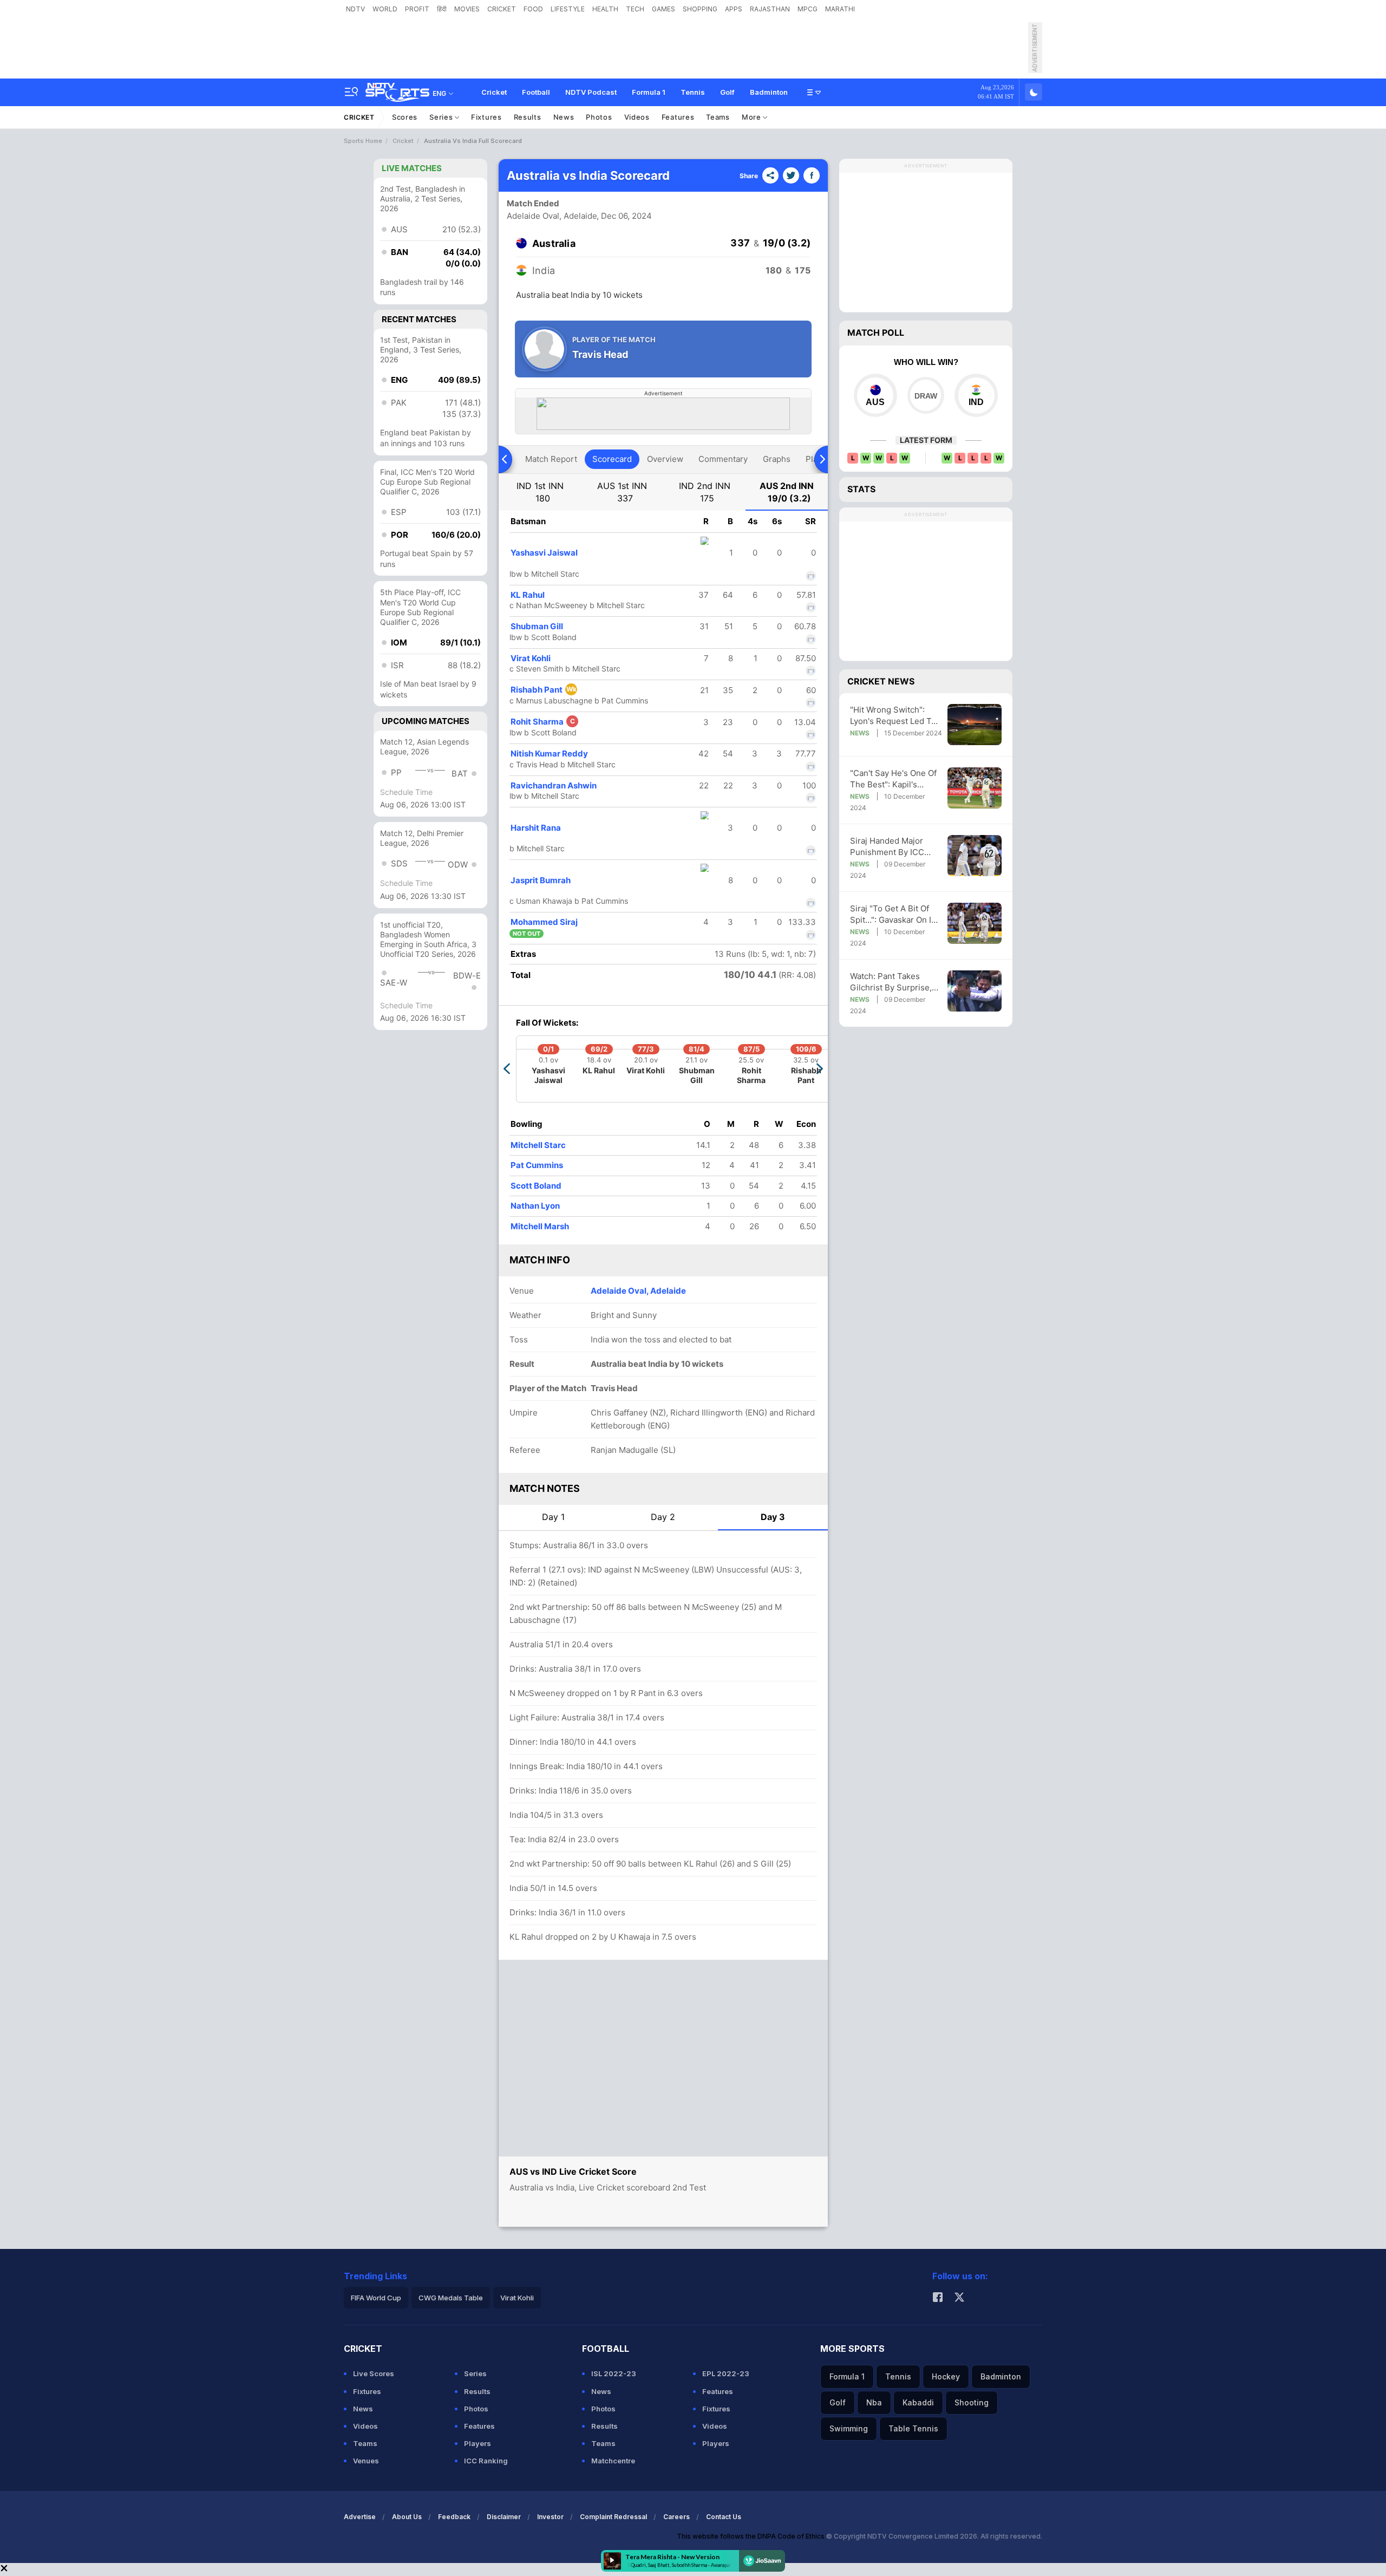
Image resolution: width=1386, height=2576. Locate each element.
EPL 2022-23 (726, 2373)
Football (536, 92)
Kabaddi (918, 2402)
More (753, 117)
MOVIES (467, 9)
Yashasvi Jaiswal (544, 553)
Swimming (849, 2428)
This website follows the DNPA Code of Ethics (751, 2536)
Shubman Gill (537, 626)
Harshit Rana (536, 828)
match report (551, 459)
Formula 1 (649, 92)
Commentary (723, 459)
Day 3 (773, 1517)
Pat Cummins (537, 1165)
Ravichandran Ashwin (554, 785)
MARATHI (840, 9)
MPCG (808, 9)
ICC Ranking (486, 2461)
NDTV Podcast (591, 92)
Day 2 (663, 1517)
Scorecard (612, 459)
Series (442, 117)
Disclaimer (504, 2517)
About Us (407, 2517)
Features (678, 117)
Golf (727, 92)
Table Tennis (913, 2428)
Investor (550, 2517)
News (564, 117)
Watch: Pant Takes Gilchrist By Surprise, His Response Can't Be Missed (894, 982)
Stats (861, 489)
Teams (718, 117)
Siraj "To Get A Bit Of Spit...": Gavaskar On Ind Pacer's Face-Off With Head (895, 914)
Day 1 (553, 1517)
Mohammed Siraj (544, 922)
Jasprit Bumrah (541, 880)
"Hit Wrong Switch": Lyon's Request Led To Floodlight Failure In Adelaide (893, 716)
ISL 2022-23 (614, 2373)
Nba (874, 2402)
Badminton (769, 92)
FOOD (533, 9)
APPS (734, 9)
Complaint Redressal (613, 2517)
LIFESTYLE (568, 9)
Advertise (360, 2517)
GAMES (663, 9)
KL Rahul (528, 595)
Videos (637, 117)
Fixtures (486, 117)
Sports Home (363, 141)
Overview (665, 459)
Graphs (777, 459)
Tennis (693, 92)
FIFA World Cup (376, 2298)
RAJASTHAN (770, 9)
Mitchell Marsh (540, 1226)
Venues (366, 2461)
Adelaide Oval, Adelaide (552, 216)
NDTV (355, 9)
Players (478, 2443)
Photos (599, 117)
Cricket (494, 92)
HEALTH (605, 9)
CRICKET (502, 9)
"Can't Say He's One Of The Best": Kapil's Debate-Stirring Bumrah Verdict (896, 779)
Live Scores (374, 2373)
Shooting (972, 2402)
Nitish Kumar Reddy (549, 754)
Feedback (454, 2517)
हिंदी (442, 9)
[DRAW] (926, 395)
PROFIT (417, 9)
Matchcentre (613, 2461)
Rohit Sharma (543, 722)
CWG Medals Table (451, 2298)
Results (528, 117)
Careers (676, 2517)
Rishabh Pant (544, 690)
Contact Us (724, 2517)
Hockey (946, 2376)
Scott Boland (536, 1186)
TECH (635, 9)
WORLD (385, 9)
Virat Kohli (531, 658)
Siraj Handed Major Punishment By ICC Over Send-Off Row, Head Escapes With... (890, 847)
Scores (405, 117)
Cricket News (881, 681)
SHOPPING (700, 9)
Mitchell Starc (538, 1145)
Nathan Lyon (535, 1206)
